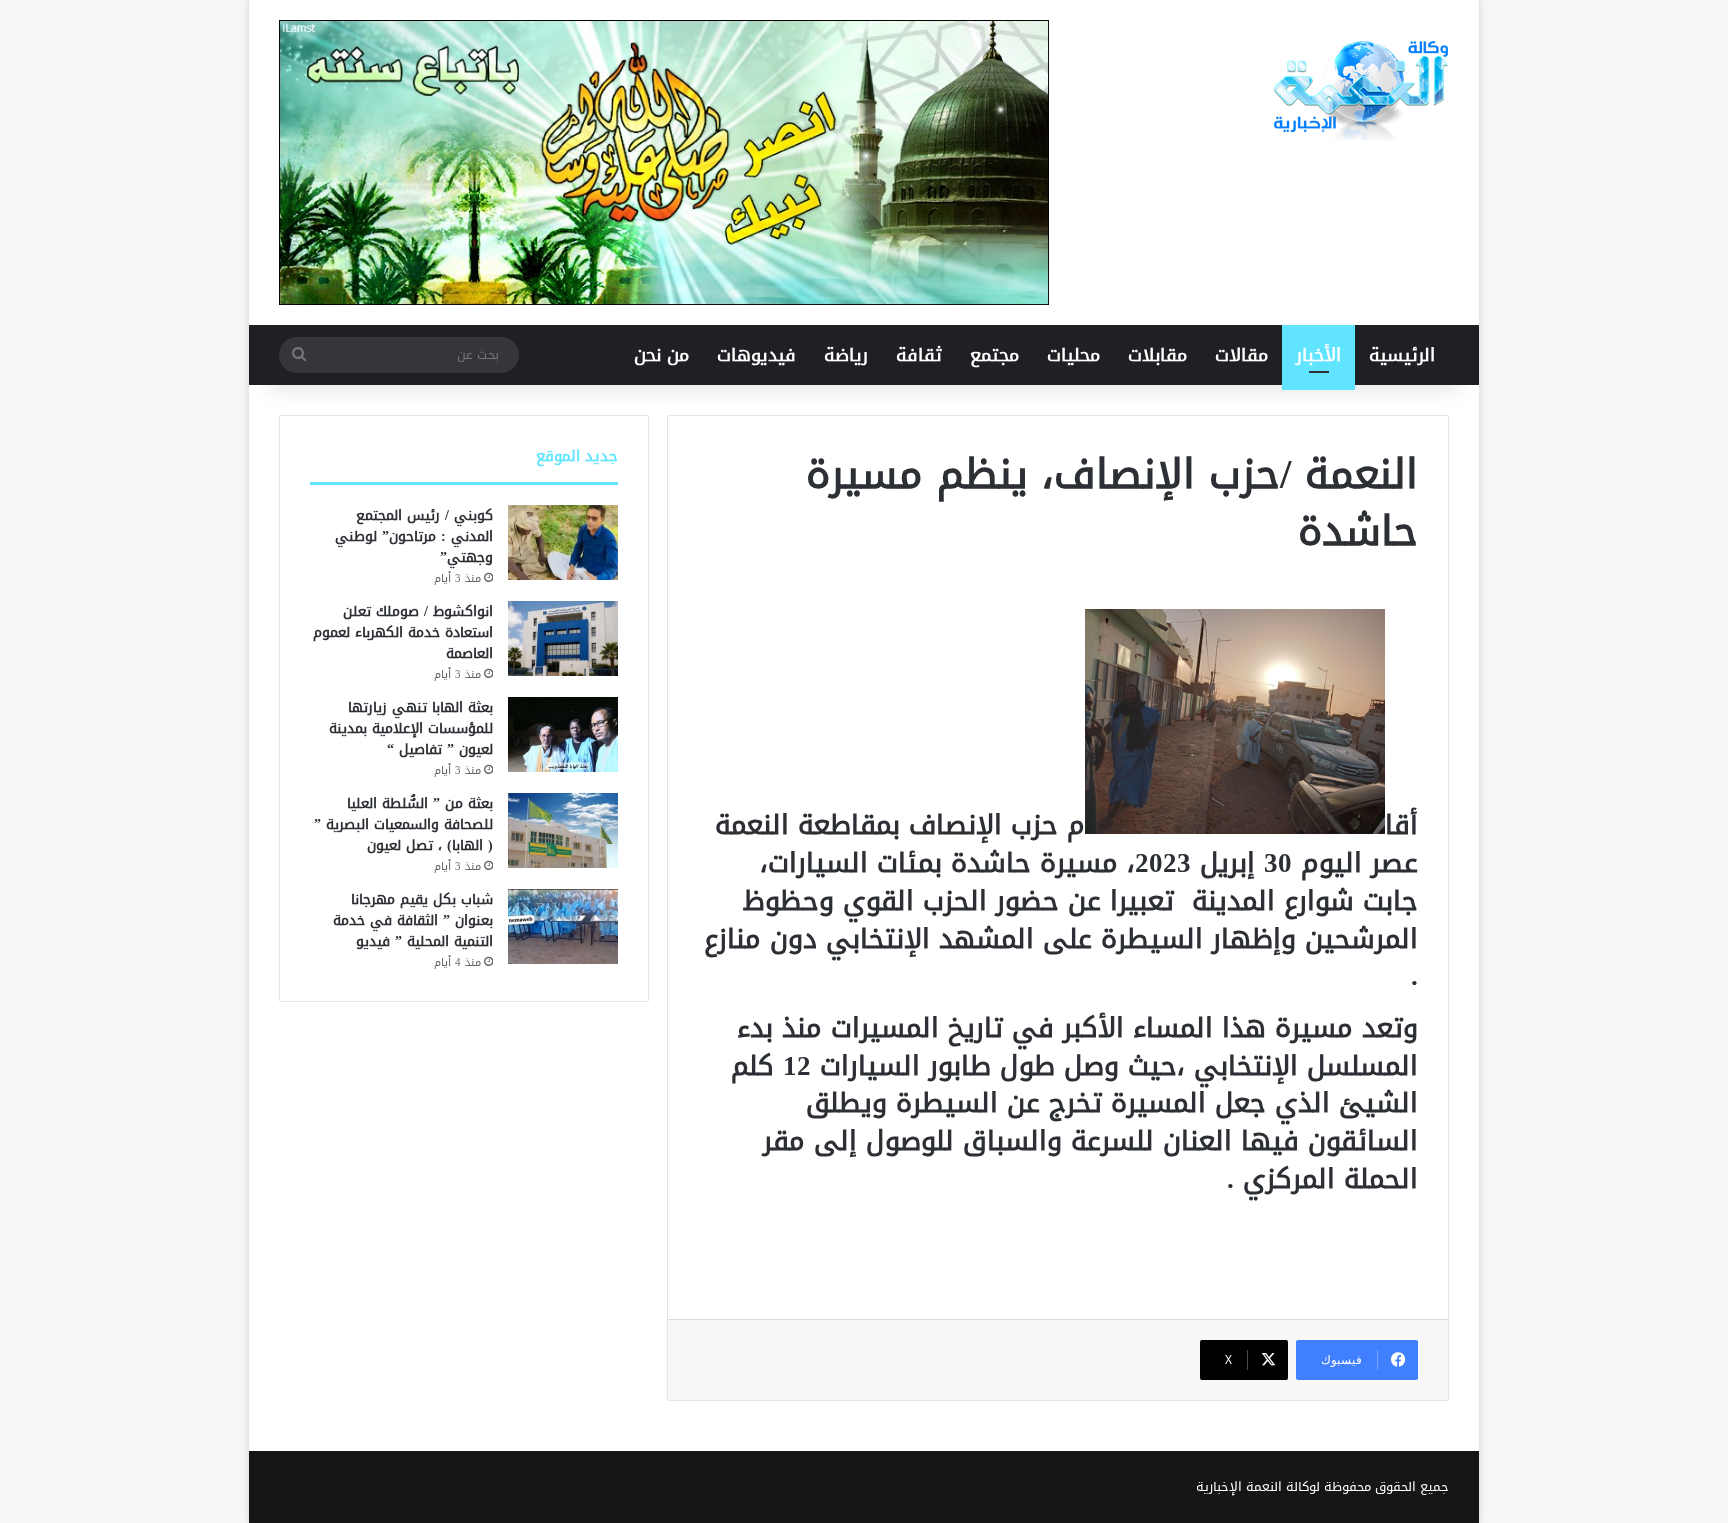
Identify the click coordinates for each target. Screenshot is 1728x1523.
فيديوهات (756, 355)
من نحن (661, 355)
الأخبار (1318, 355)
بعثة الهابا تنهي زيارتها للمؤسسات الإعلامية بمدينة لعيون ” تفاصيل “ (411, 728)
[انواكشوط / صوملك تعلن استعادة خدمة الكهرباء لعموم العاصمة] (563, 638)
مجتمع (994, 355)
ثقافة (919, 355)
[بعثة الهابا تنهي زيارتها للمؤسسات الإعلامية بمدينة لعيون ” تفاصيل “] (563, 734)
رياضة (846, 355)
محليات (1073, 355)
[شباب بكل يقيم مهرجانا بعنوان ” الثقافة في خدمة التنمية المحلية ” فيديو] (563, 926)
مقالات (1241, 355)
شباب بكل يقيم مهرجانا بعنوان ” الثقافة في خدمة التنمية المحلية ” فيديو (413, 920)
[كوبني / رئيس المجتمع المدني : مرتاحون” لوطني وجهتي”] (563, 542)
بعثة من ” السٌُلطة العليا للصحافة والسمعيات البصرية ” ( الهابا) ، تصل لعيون (403, 824)
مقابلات (1157, 355)
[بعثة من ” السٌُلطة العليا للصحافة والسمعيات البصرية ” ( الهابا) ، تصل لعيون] (563, 830)
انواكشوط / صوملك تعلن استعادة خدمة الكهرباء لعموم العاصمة (403, 632)
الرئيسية (1402, 355)
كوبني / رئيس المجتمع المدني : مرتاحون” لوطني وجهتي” (414, 536)
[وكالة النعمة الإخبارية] (1358, 90)
